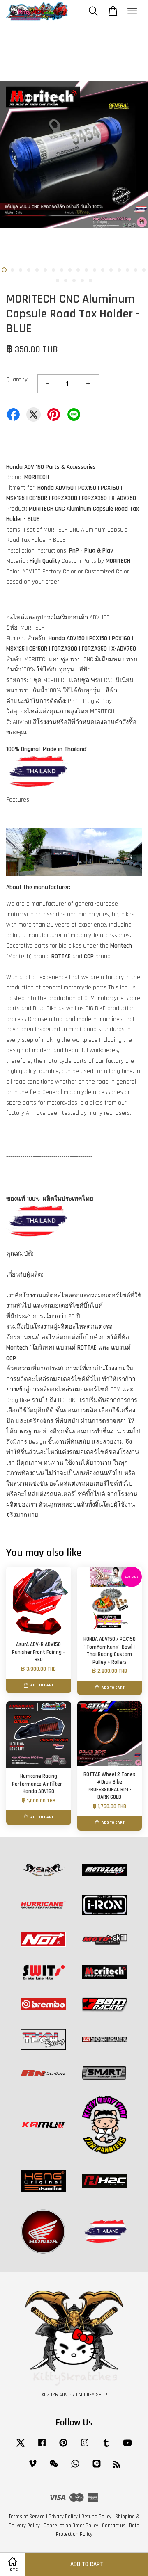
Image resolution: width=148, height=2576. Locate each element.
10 (78, 270)
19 (58, 281)
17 (136, 270)
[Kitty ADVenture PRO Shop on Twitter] (21, 2447)
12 (95, 270)
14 (111, 270)
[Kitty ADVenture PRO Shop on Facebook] (42, 2447)
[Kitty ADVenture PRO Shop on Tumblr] (106, 2447)
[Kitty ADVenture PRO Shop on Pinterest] (63, 2447)
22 (82, 281)
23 (90, 281)
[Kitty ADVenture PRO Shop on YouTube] (127, 2447)
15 (119, 270)
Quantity (17, 380)
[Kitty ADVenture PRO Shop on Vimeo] (32, 2468)
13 (103, 270)
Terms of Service (27, 2517)
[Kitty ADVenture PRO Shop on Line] (97, 2468)
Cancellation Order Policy (71, 2526)
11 (86, 270)
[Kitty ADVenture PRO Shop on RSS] (117, 2466)
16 (127, 270)
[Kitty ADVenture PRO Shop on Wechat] (54, 2468)
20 (66, 281)
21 (74, 281)
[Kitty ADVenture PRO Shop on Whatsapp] (75, 2468)
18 (144, 270)
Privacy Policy (63, 2517)
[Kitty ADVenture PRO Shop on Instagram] (85, 2447)
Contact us (114, 2526)
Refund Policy (96, 2517)
